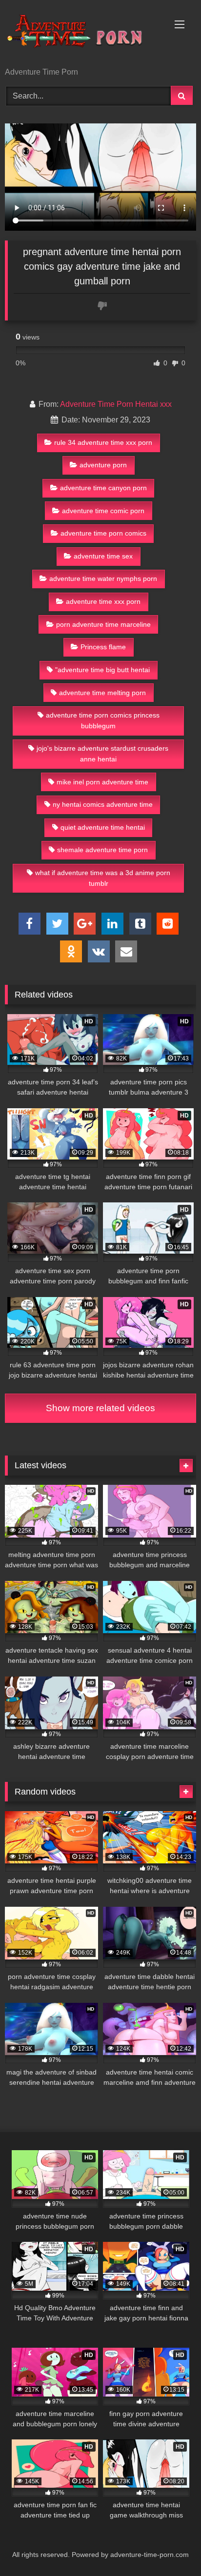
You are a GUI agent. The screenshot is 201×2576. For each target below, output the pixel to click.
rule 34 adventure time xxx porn (103, 442)
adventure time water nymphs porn (103, 579)
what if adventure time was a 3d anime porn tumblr (103, 878)
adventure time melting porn (102, 693)
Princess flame (103, 647)
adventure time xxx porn (103, 601)
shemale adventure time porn (102, 850)
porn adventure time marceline (103, 624)
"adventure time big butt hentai (102, 670)
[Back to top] (171, 2547)
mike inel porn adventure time (102, 782)
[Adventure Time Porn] (82, 34)
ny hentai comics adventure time (103, 804)
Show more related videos (100, 1408)
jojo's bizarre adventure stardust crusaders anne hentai (102, 754)
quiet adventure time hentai (103, 827)
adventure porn (103, 465)
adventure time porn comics (103, 533)
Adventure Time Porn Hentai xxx (116, 404)
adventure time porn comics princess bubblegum (103, 720)
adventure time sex (103, 556)
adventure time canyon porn (103, 488)
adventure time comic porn (103, 511)
